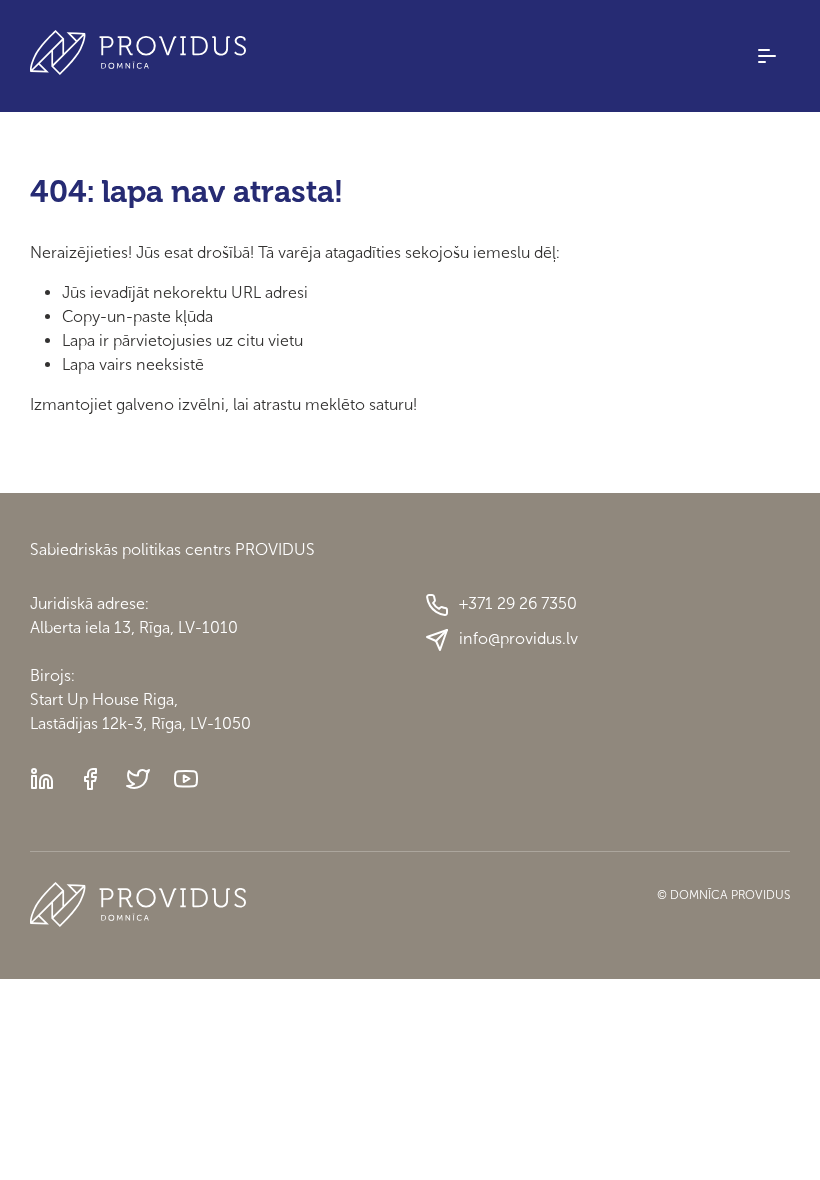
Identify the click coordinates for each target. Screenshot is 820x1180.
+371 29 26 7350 (518, 603)
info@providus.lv (518, 638)
